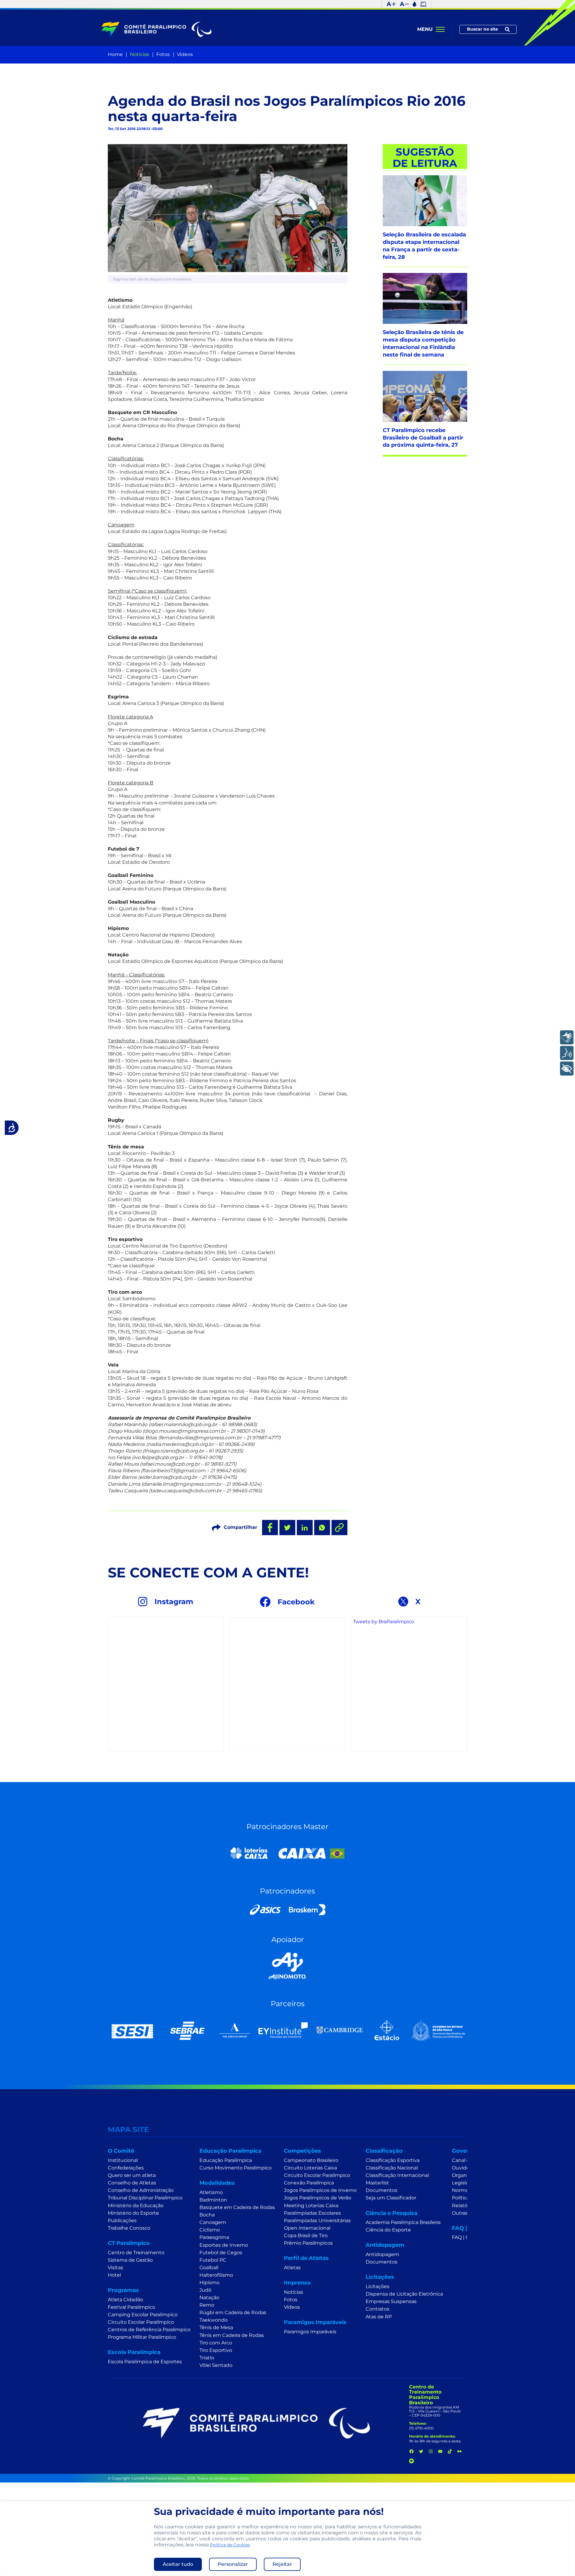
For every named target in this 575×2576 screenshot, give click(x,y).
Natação (209, 2298)
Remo (207, 2305)
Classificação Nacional (392, 2168)
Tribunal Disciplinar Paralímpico (145, 2198)
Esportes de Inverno (224, 2245)
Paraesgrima (214, 2237)
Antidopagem (382, 2254)
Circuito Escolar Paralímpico (141, 2322)
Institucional (123, 2160)
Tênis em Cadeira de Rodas (232, 2335)
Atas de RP (379, 2317)
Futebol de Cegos (221, 2253)
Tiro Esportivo (216, 2350)
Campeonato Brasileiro (311, 2160)
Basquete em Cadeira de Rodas (237, 2207)
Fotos (163, 54)
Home (115, 54)
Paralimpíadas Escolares (312, 2213)
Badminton (213, 2200)
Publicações (122, 2221)
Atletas (292, 2268)
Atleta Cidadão (125, 2300)
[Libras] (567, 1037)
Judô (205, 2290)
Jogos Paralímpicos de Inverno (320, 2190)
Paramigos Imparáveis (310, 2332)
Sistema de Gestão (130, 2260)
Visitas (115, 2268)
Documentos (382, 2190)
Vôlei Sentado (216, 2365)
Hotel (114, 2275)
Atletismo (211, 2192)
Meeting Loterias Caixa (311, 2206)
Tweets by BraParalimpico (384, 1622)
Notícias (140, 54)
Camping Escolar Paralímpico (143, 2315)
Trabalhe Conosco (129, 2228)
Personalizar (233, 2564)
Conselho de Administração (141, 2190)
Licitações (377, 2286)
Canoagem (213, 2222)
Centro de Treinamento (136, 2253)
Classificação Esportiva (393, 2160)
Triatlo (207, 2358)
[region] (287, 2539)
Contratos (377, 2309)
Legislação (464, 2183)
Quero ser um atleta (132, 2175)
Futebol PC (213, 2260)
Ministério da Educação (136, 2206)
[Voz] (567, 1053)
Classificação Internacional (397, 2175)
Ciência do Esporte (388, 2230)
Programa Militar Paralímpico (142, 2337)
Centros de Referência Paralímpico (149, 2330)
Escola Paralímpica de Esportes (145, 2362)
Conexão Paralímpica (309, 2183)
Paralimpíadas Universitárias (317, 2221)
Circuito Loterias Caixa (310, 2168)
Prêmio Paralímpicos (308, 2243)
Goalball (209, 2268)
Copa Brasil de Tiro (306, 2235)
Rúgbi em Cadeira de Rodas (233, 2312)
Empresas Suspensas (391, 2301)
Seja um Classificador (391, 2198)
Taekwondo (214, 2320)
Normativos (466, 2190)
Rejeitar (282, 2564)
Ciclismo (210, 2230)
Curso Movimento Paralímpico (236, 2168)
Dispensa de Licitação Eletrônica (404, 2294)
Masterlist (377, 2183)
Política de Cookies (230, 2545)
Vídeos (185, 54)
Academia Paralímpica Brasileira (403, 2222)
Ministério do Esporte (133, 2213)
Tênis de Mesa (216, 2327)
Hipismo (209, 2283)
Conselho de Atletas (132, 2183)
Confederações (126, 2168)
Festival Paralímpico (131, 2307)
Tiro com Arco (216, 2343)
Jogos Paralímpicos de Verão (318, 2198)
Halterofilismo (216, 2275)
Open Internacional (307, 2228)
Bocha (207, 2215)
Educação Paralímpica (226, 2160)
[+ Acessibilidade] (567, 1069)
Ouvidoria (463, 2168)
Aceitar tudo (178, 2564)
